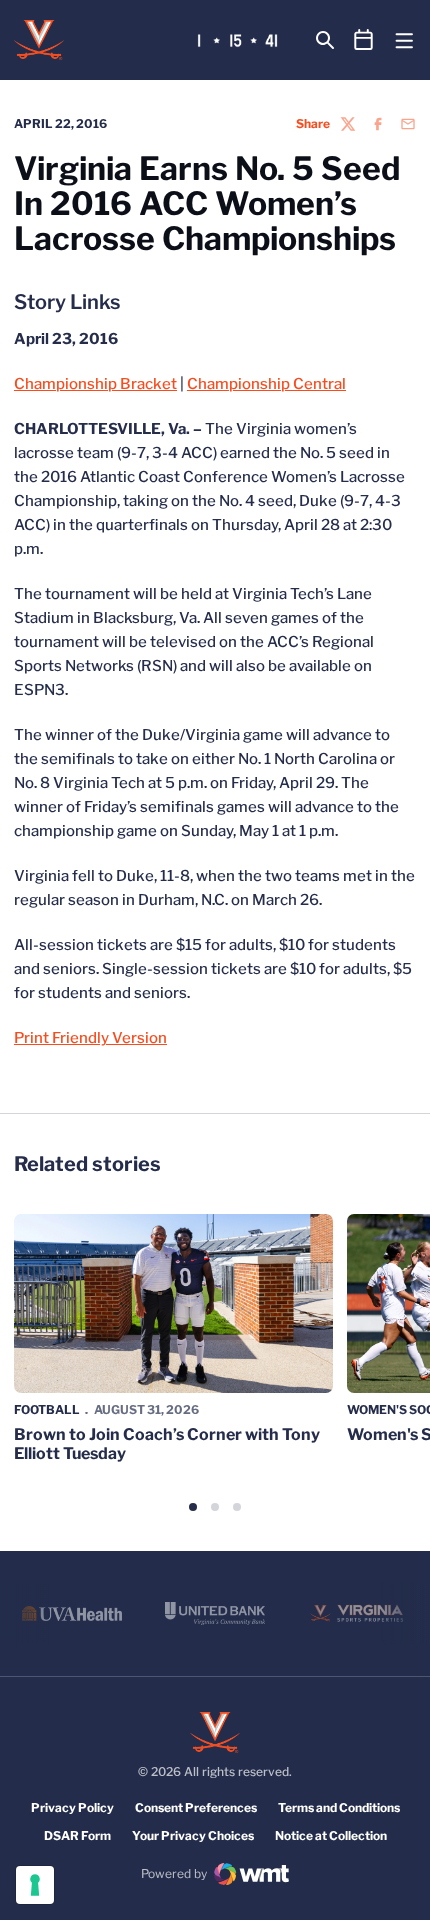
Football (47, 1409)
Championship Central (266, 384)
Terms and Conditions (339, 1807)
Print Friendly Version (90, 1038)
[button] (193, 1507)
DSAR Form (77, 1835)
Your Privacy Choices (193, 1835)
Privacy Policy (72, 1807)
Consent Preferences (196, 1807)
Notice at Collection (331, 1835)
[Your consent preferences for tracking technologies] (35, 1885)
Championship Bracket (95, 384)
